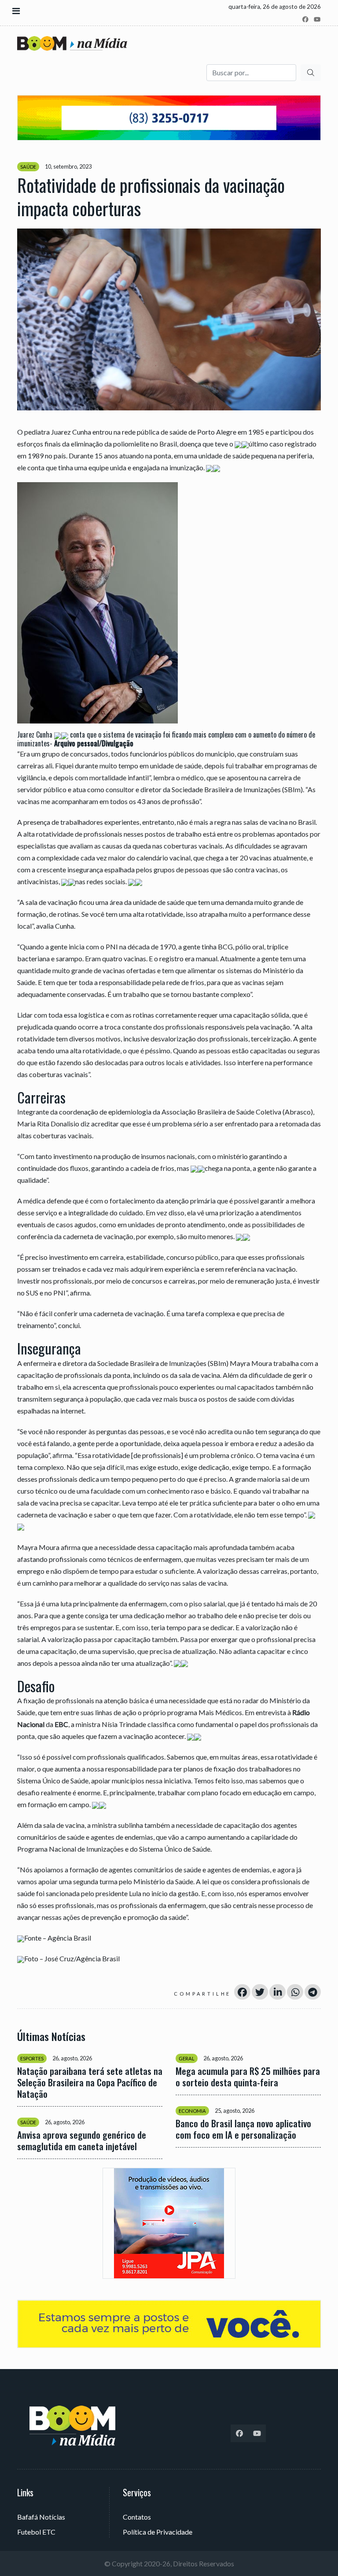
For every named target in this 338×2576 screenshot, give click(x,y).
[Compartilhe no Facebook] (242, 1992)
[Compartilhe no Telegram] (313, 1992)
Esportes (32, 2058)
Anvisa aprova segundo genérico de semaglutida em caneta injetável (82, 2141)
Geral (187, 2058)
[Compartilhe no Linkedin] (277, 1992)
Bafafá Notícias (41, 2517)
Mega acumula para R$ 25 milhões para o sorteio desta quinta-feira (248, 2077)
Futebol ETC (36, 2532)
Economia (192, 2111)
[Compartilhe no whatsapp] (295, 1992)
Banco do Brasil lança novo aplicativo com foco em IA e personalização (243, 2129)
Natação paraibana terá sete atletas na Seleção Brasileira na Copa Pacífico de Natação (90, 2082)
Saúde (28, 167)
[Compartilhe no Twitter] (260, 1992)
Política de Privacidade (158, 2532)
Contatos (137, 2517)
